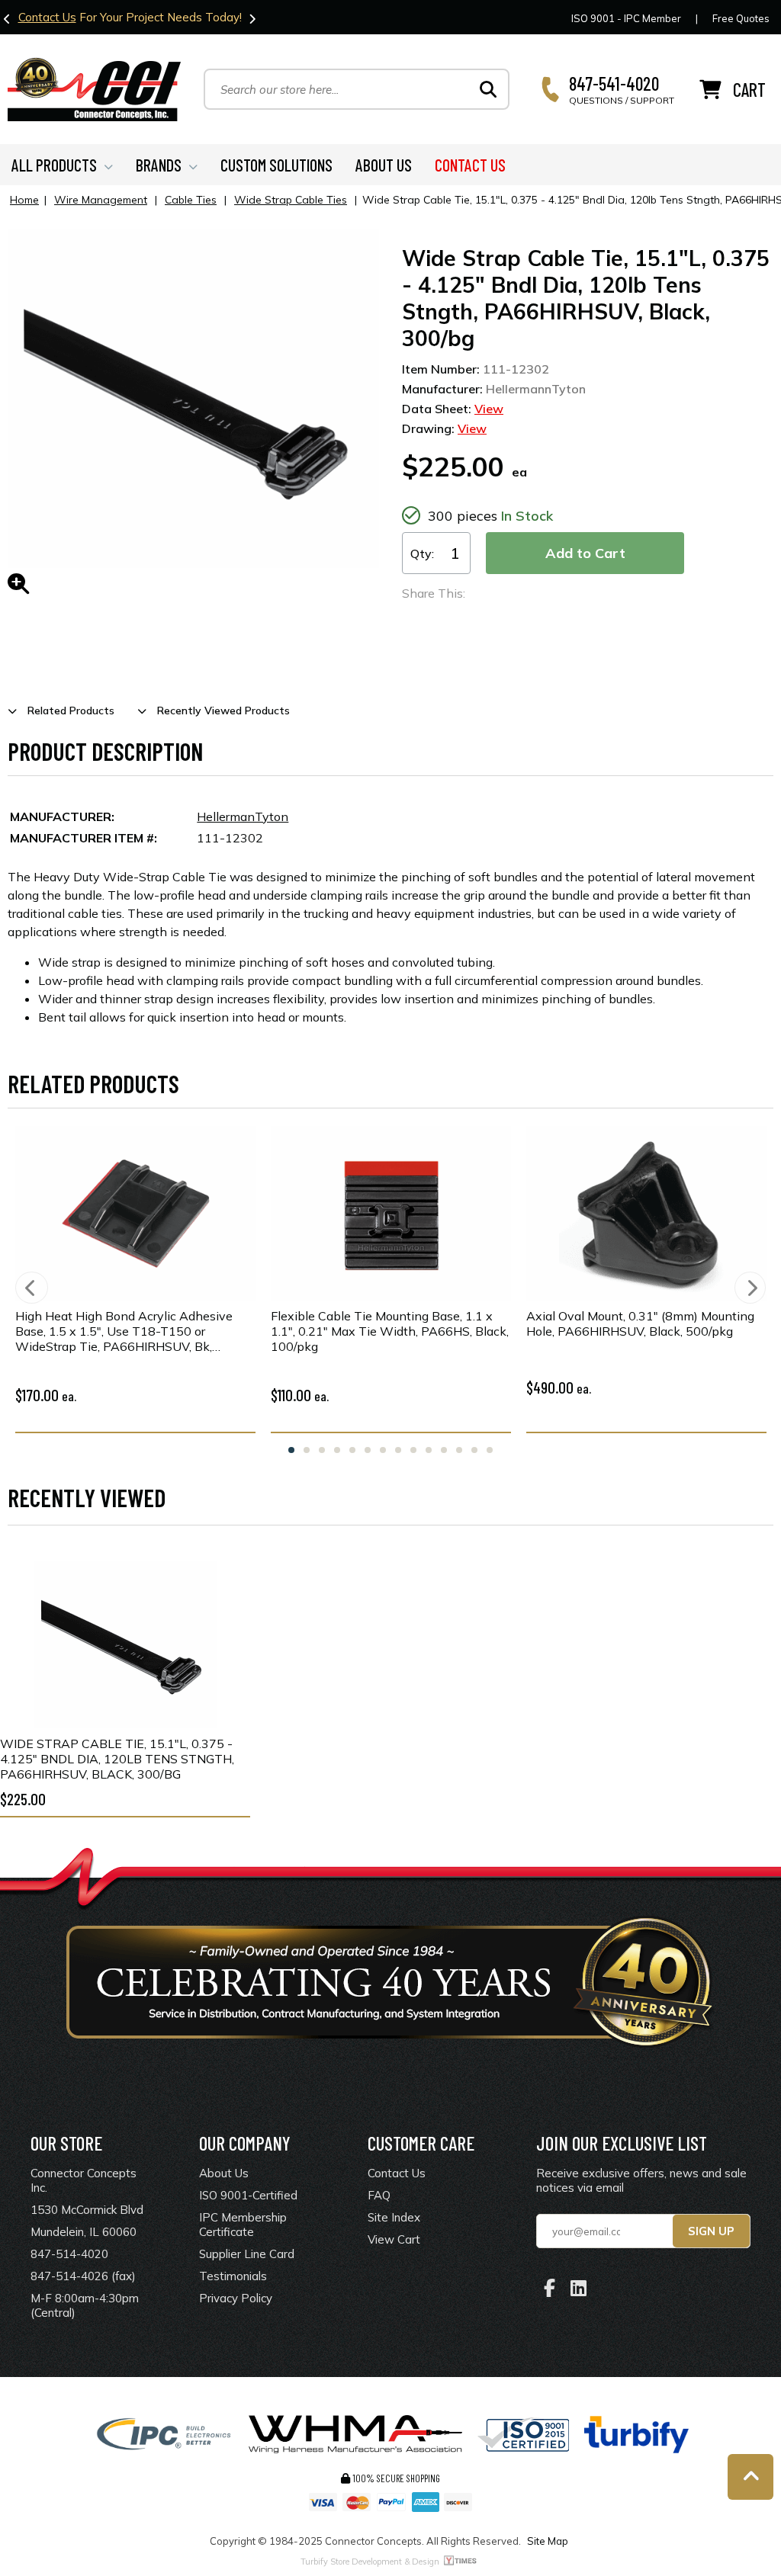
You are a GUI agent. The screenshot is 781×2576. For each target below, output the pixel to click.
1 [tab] (291, 1450)
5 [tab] (352, 1450)
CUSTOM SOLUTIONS (276, 165)
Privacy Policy (236, 2298)
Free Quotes (741, 18)
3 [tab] (322, 1450)
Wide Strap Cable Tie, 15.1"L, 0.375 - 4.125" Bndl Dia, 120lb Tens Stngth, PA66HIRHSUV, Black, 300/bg (117, 1759)
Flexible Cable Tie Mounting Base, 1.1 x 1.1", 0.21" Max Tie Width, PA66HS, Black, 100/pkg (390, 1331)
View (489, 409)
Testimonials (233, 2276)
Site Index (394, 2217)
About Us (224, 2173)
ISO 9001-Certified (248, 2195)
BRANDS (159, 165)
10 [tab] (429, 1450)
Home (24, 200)
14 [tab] (490, 1450)
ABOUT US (384, 165)
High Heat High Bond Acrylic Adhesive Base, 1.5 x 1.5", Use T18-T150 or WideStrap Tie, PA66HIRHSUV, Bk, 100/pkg (124, 1331)
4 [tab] (337, 1450)
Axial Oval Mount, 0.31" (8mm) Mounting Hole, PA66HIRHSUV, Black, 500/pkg (640, 1323)
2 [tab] (307, 1450)
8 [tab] (398, 1450)
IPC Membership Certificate (243, 2225)
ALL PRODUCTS (54, 165)
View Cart (394, 2239)
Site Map (548, 2541)
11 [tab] (444, 1450)
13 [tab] (474, 1450)
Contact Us (47, 17)
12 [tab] (459, 1450)
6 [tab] (368, 1450)
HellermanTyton (243, 816)
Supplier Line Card (247, 2254)
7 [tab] (383, 1450)
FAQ (379, 2195)
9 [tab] (413, 1450)
